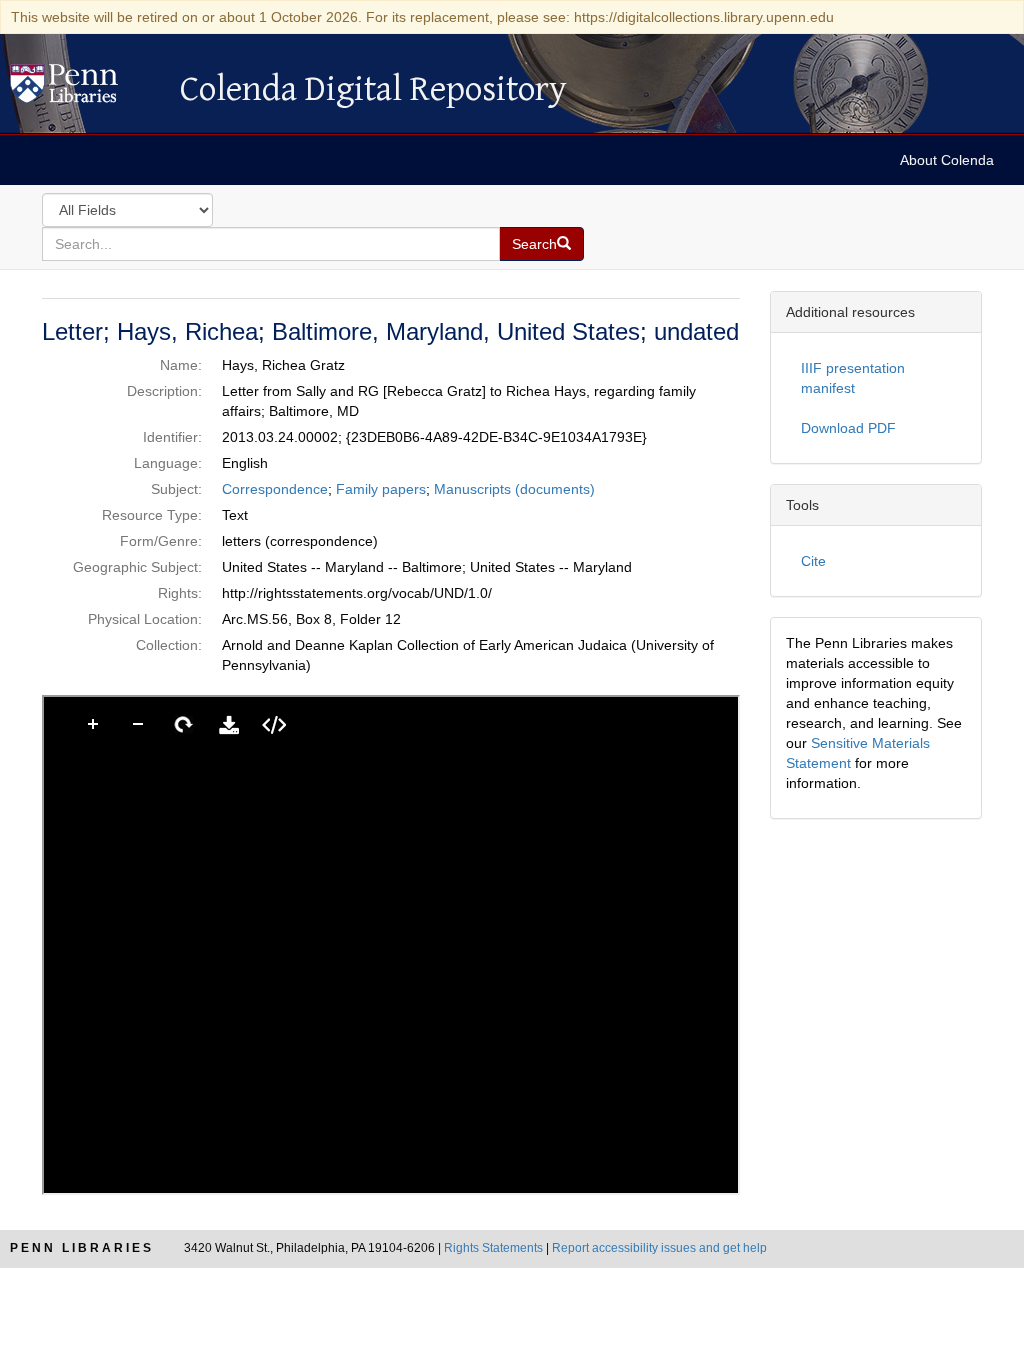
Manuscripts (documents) (514, 489)
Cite (813, 561)
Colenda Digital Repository (85, 89)
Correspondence (275, 489)
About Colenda (947, 160)
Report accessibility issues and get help (659, 1248)
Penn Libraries (82, 1248)
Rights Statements (493, 1248)
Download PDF (848, 428)
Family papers (381, 489)
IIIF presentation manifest (853, 378)
